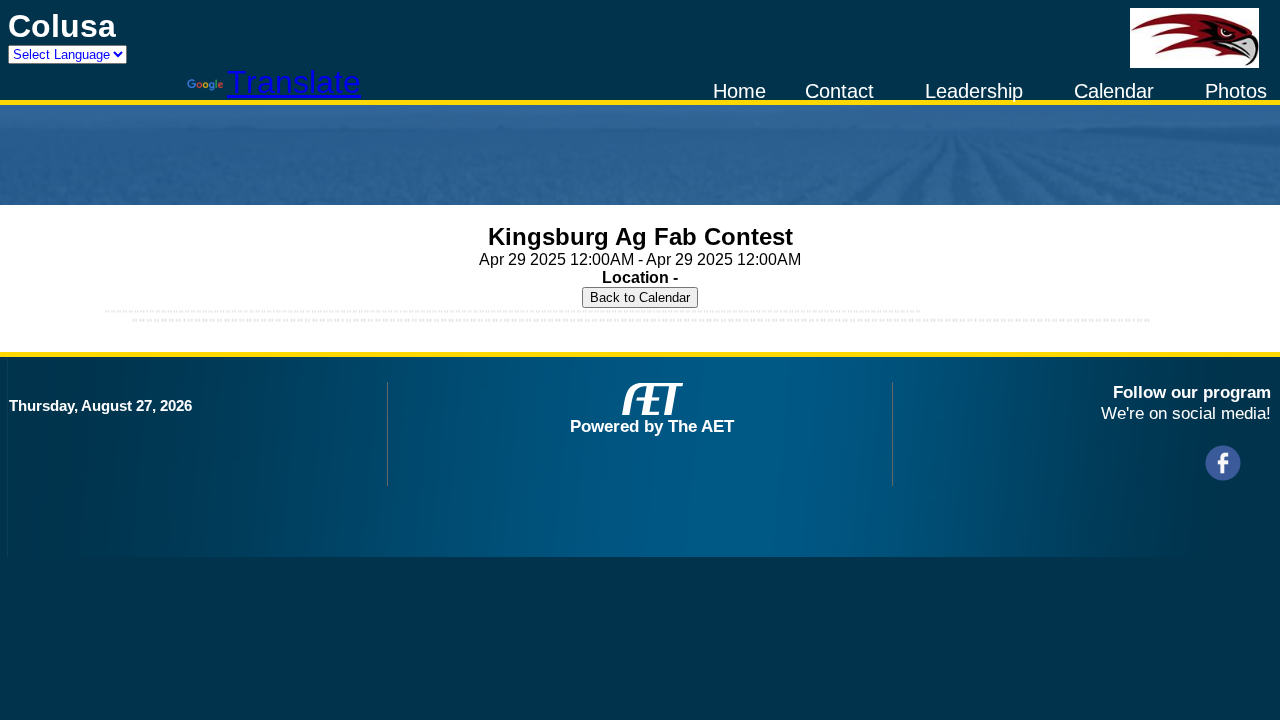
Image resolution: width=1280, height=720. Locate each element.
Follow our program (1192, 392)
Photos (1236, 91)
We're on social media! (1186, 413)
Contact (839, 91)
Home (739, 91)
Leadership (974, 91)
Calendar (1114, 91)
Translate (294, 82)
